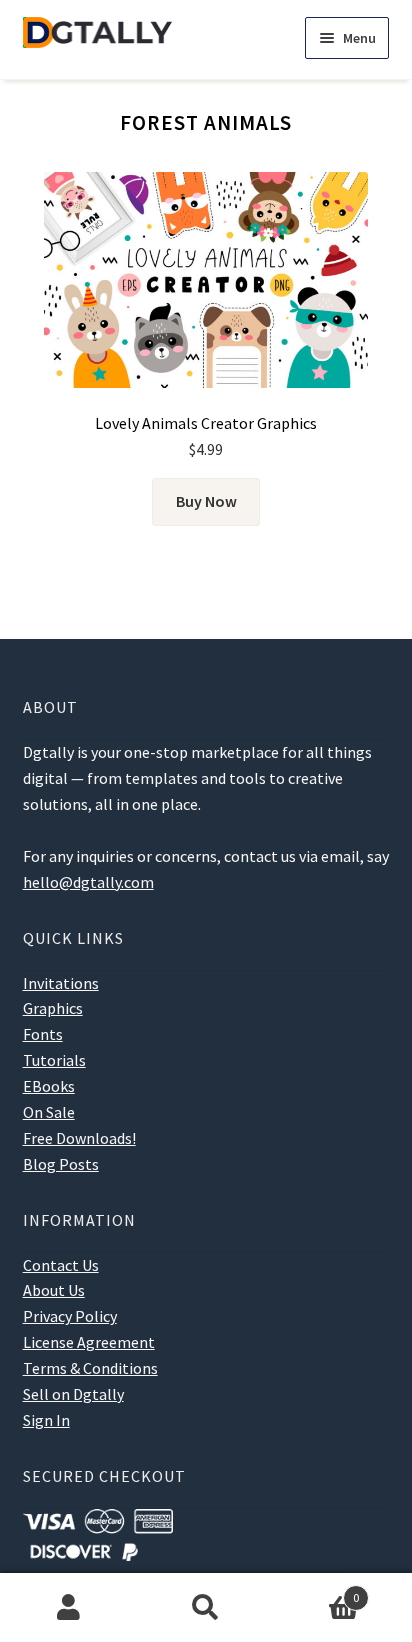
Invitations (61, 983)
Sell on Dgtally (73, 1394)
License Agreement (89, 1342)
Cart (317, 1590)
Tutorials (54, 1060)
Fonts (43, 1034)
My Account (68, 1608)
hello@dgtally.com (88, 882)
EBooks (49, 1086)
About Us (54, 1290)
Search (205, 1608)
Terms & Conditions (90, 1368)
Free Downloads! (79, 1138)
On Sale (49, 1112)
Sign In (46, 1420)
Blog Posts (61, 1164)
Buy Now (206, 501)
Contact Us (61, 1265)
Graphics (53, 1008)
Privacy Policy (70, 1316)
